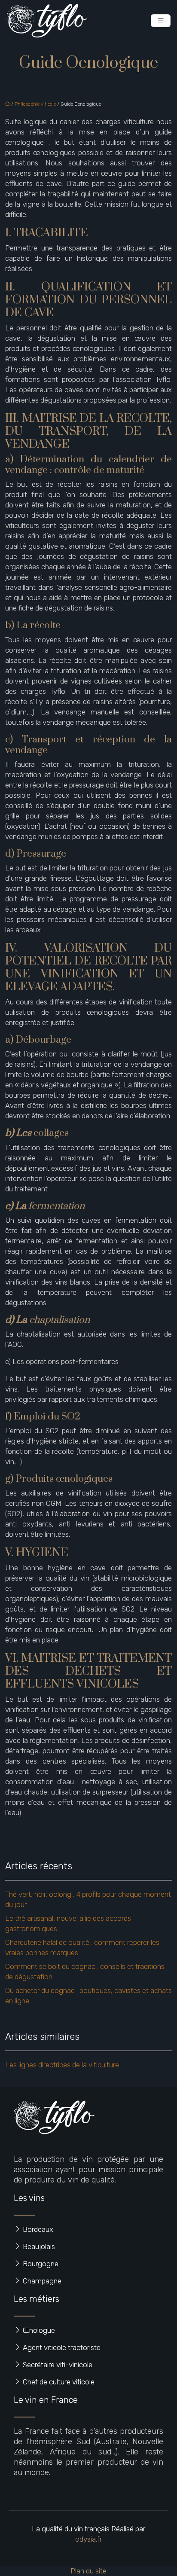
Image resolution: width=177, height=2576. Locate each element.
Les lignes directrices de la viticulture (62, 2065)
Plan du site (88, 2571)
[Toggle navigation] (161, 21)
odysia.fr (88, 2539)
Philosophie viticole (35, 104)
